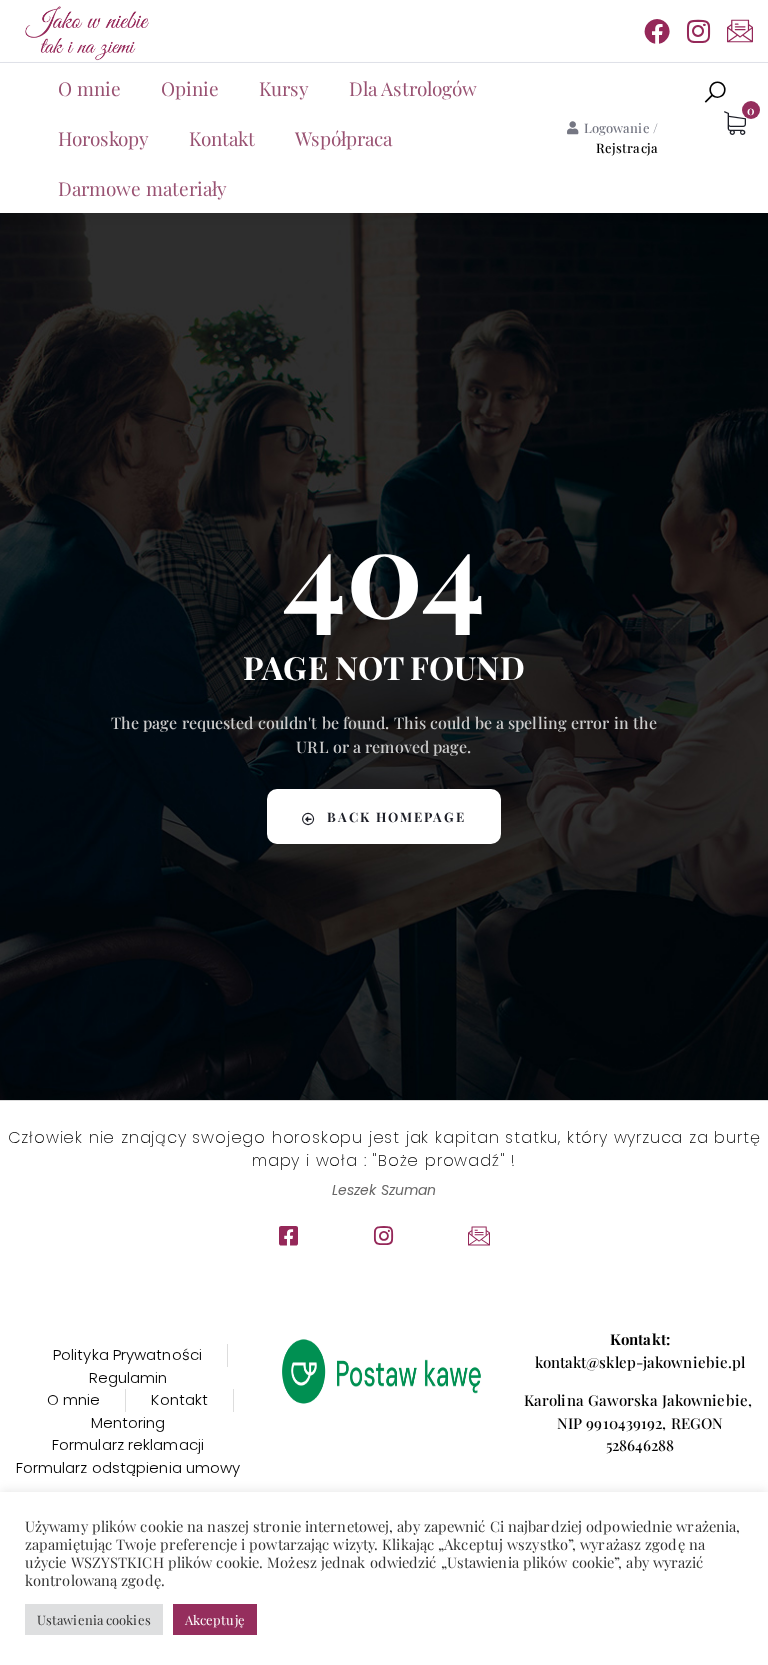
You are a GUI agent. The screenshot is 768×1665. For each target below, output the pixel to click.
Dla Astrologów (413, 88)
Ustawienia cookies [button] (94, 1619)
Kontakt (222, 138)
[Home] (85, 31)
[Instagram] (699, 31)
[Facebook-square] (289, 1236)
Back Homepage (396, 816)
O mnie (89, 88)
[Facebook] (657, 31)
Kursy (284, 88)
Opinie (190, 88)
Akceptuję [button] (215, 1619)
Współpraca (343, 138)
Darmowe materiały (142, 188)
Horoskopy (103, 138)
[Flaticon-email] (740, 31)
